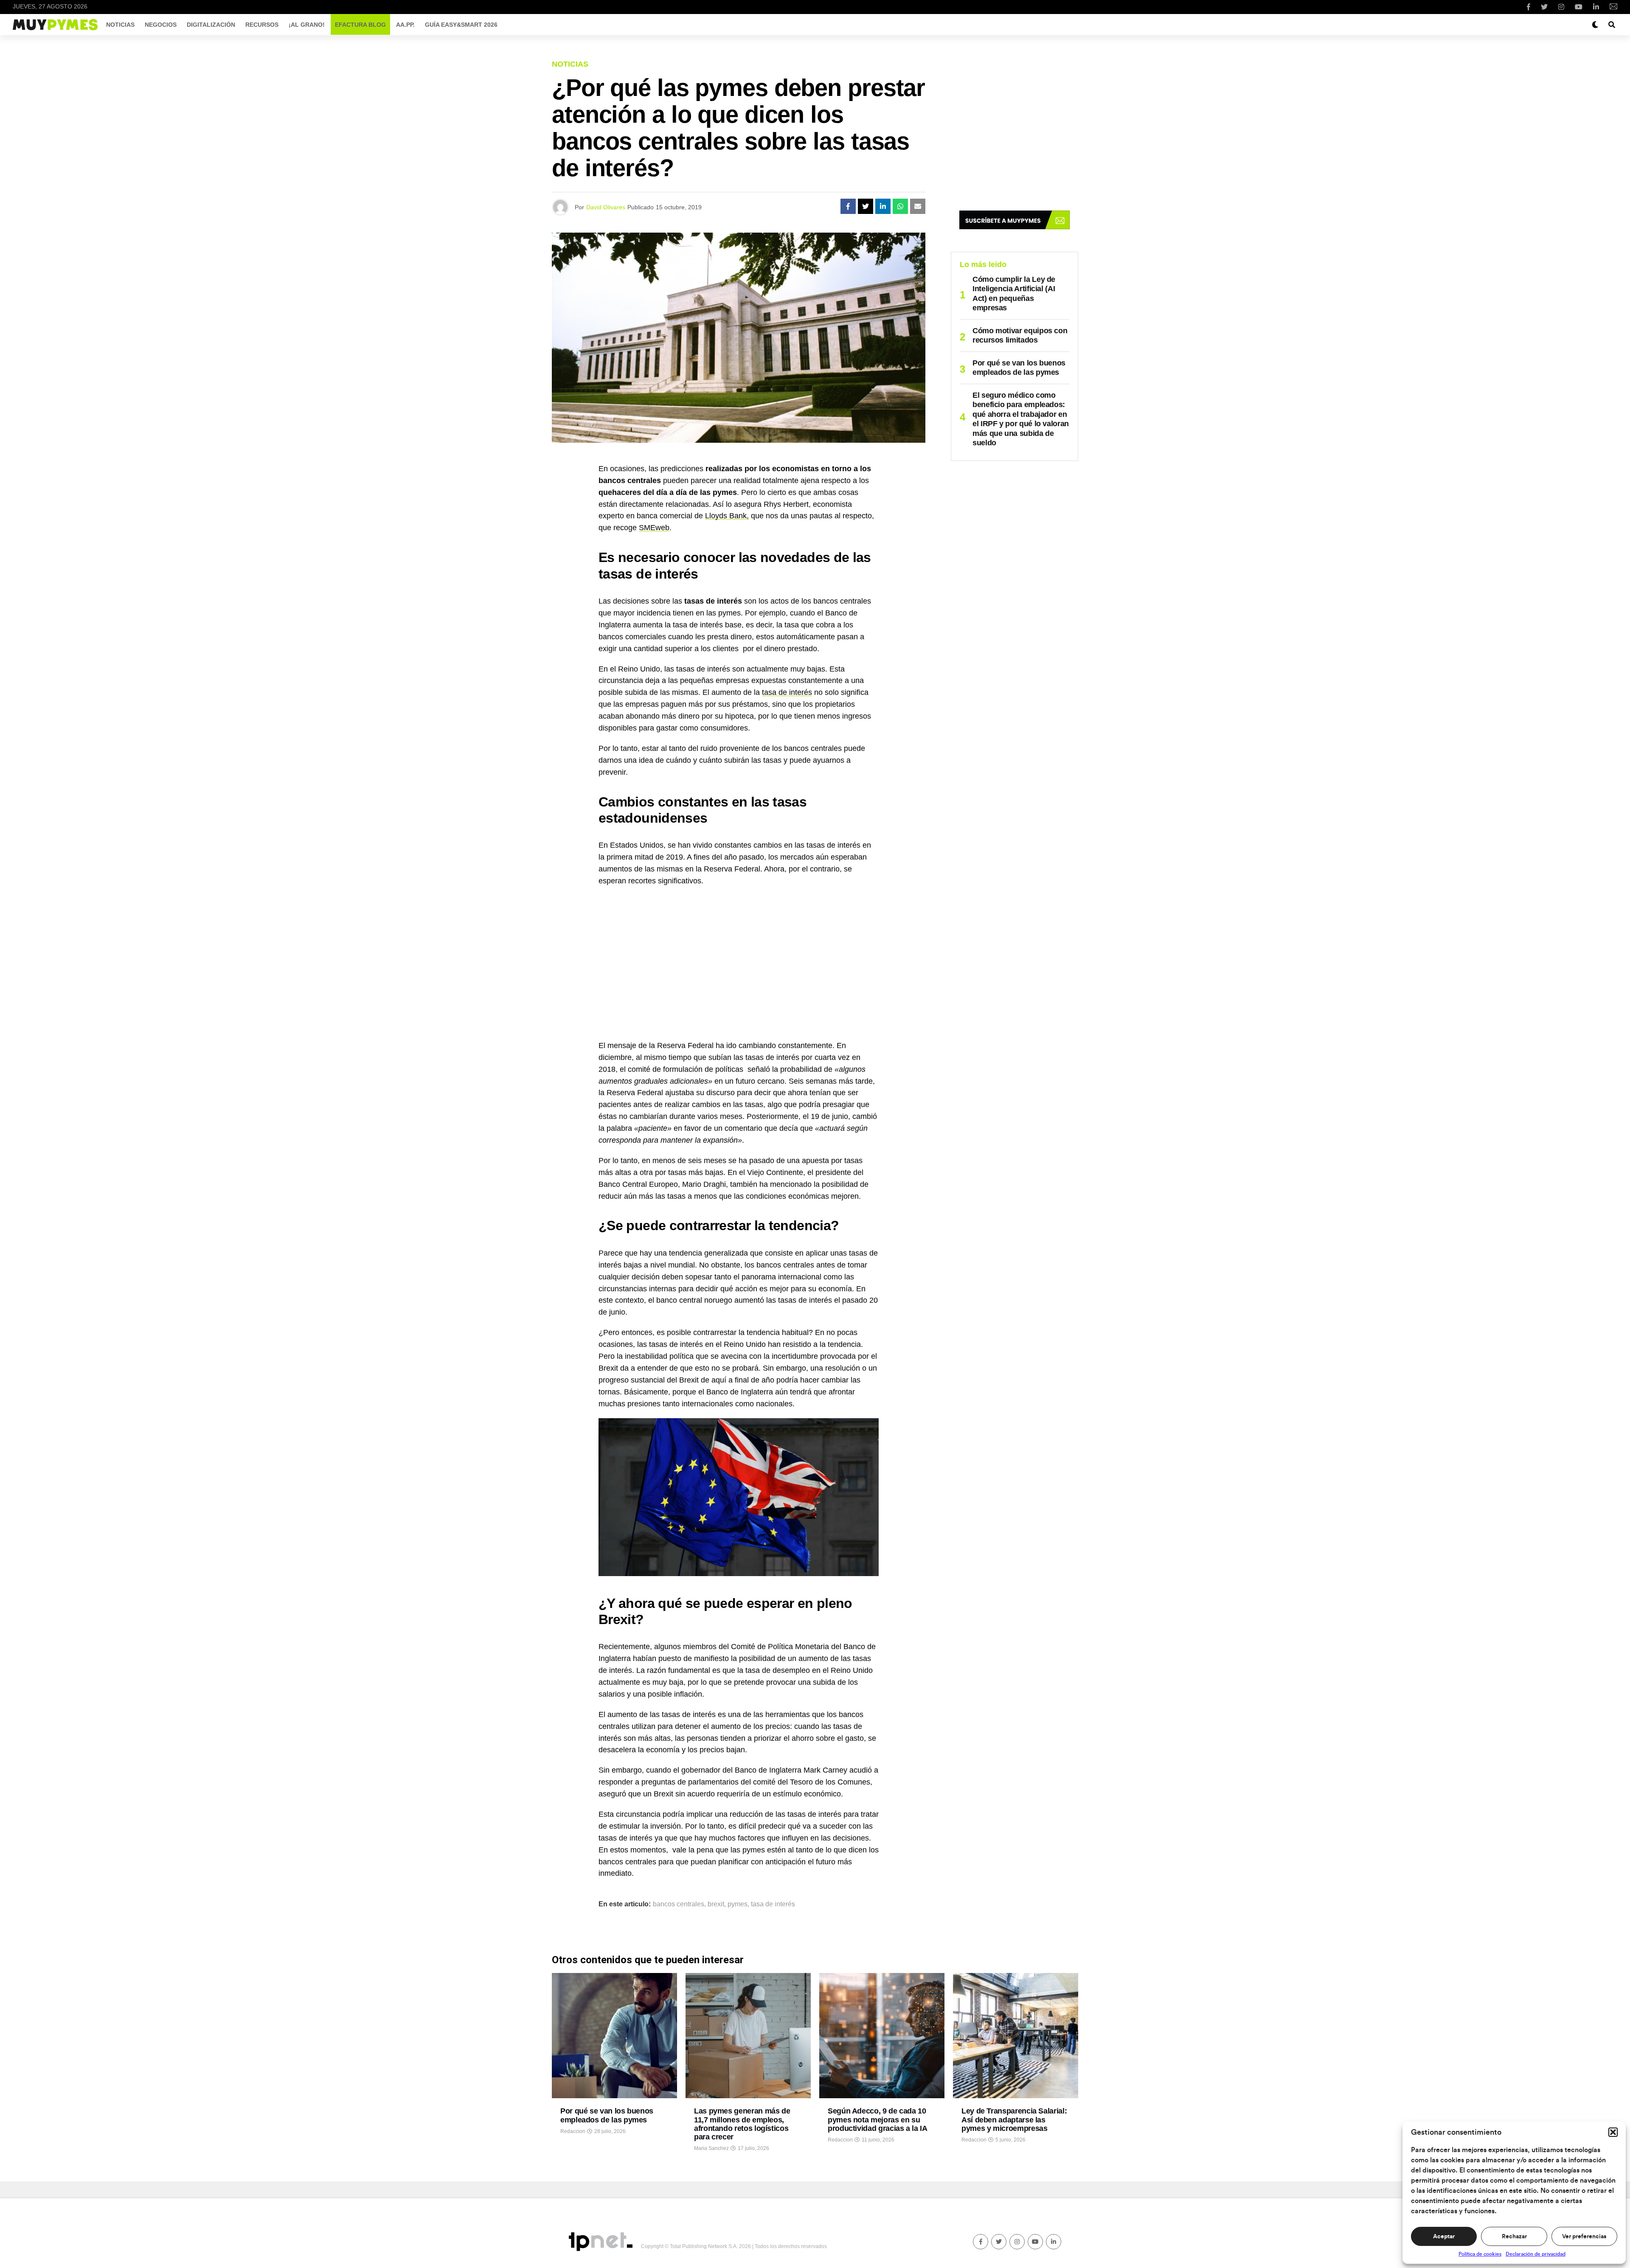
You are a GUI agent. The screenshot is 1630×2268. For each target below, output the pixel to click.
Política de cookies (1480, 2254)
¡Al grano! (307, 25)
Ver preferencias (1584, 2237)
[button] (1613, 2132)
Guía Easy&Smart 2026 (461, 25)
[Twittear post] (866, 206)
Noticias (120, 25)
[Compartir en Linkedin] (883, 206)
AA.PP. (405, 25)
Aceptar (1444, 2237)
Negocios (161, 25)
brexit (716, 1904)
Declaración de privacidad (1536, 2254)
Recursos (262, 25)
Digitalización (211, 25)
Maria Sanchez (711, 2148)
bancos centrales (679, 1904)
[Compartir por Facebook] (848, 206)
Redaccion (573, 2131)
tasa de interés (787, 692)
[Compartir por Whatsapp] (900, 206)
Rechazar (1514, 2237)
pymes (738, 1904)
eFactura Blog (360, 25)
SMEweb (654, 528)
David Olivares (606, 207)
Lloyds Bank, (727, 516)
